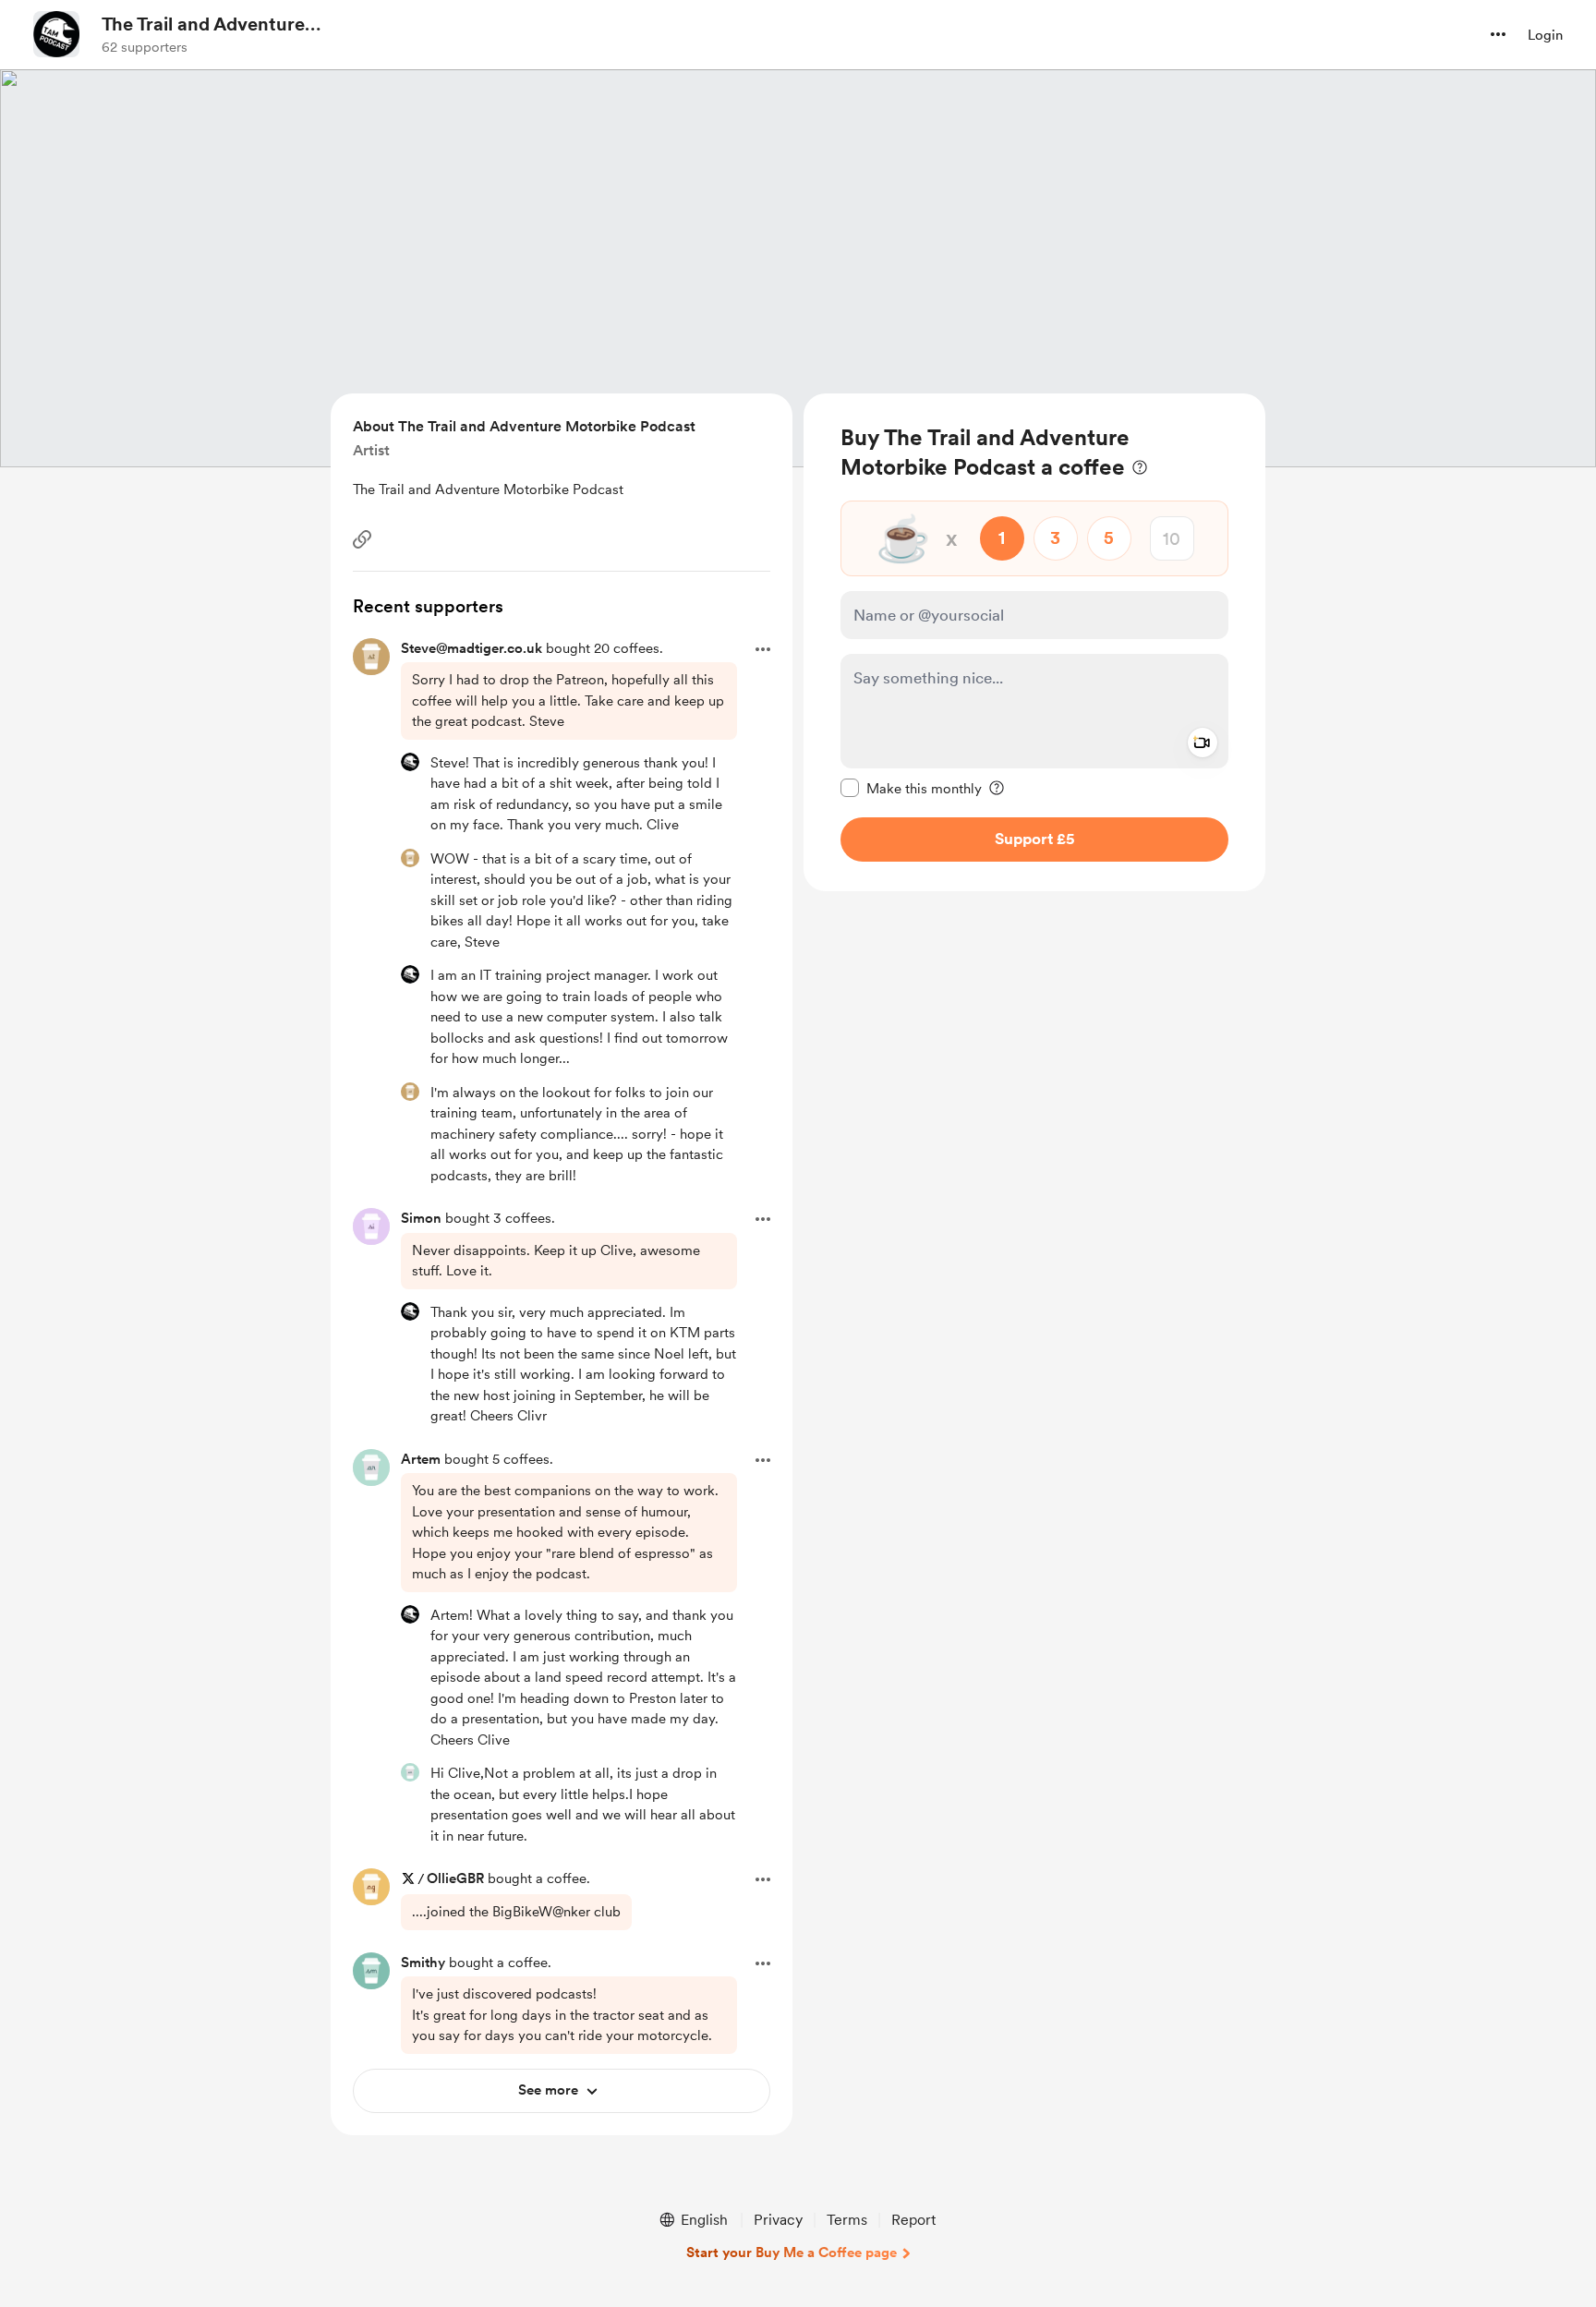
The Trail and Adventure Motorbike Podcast (203, 25)
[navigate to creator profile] (56, 34)
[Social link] (362, 539)
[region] (1034, 642)
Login (1545, 35)
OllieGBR (455, 1878)
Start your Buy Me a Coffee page (792, 2253)
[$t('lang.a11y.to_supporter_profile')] (410, 762)
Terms (847, 2220)
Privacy (778, 2220)
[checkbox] (911, 788)
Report (913, 2220)
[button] (1498, 34)
